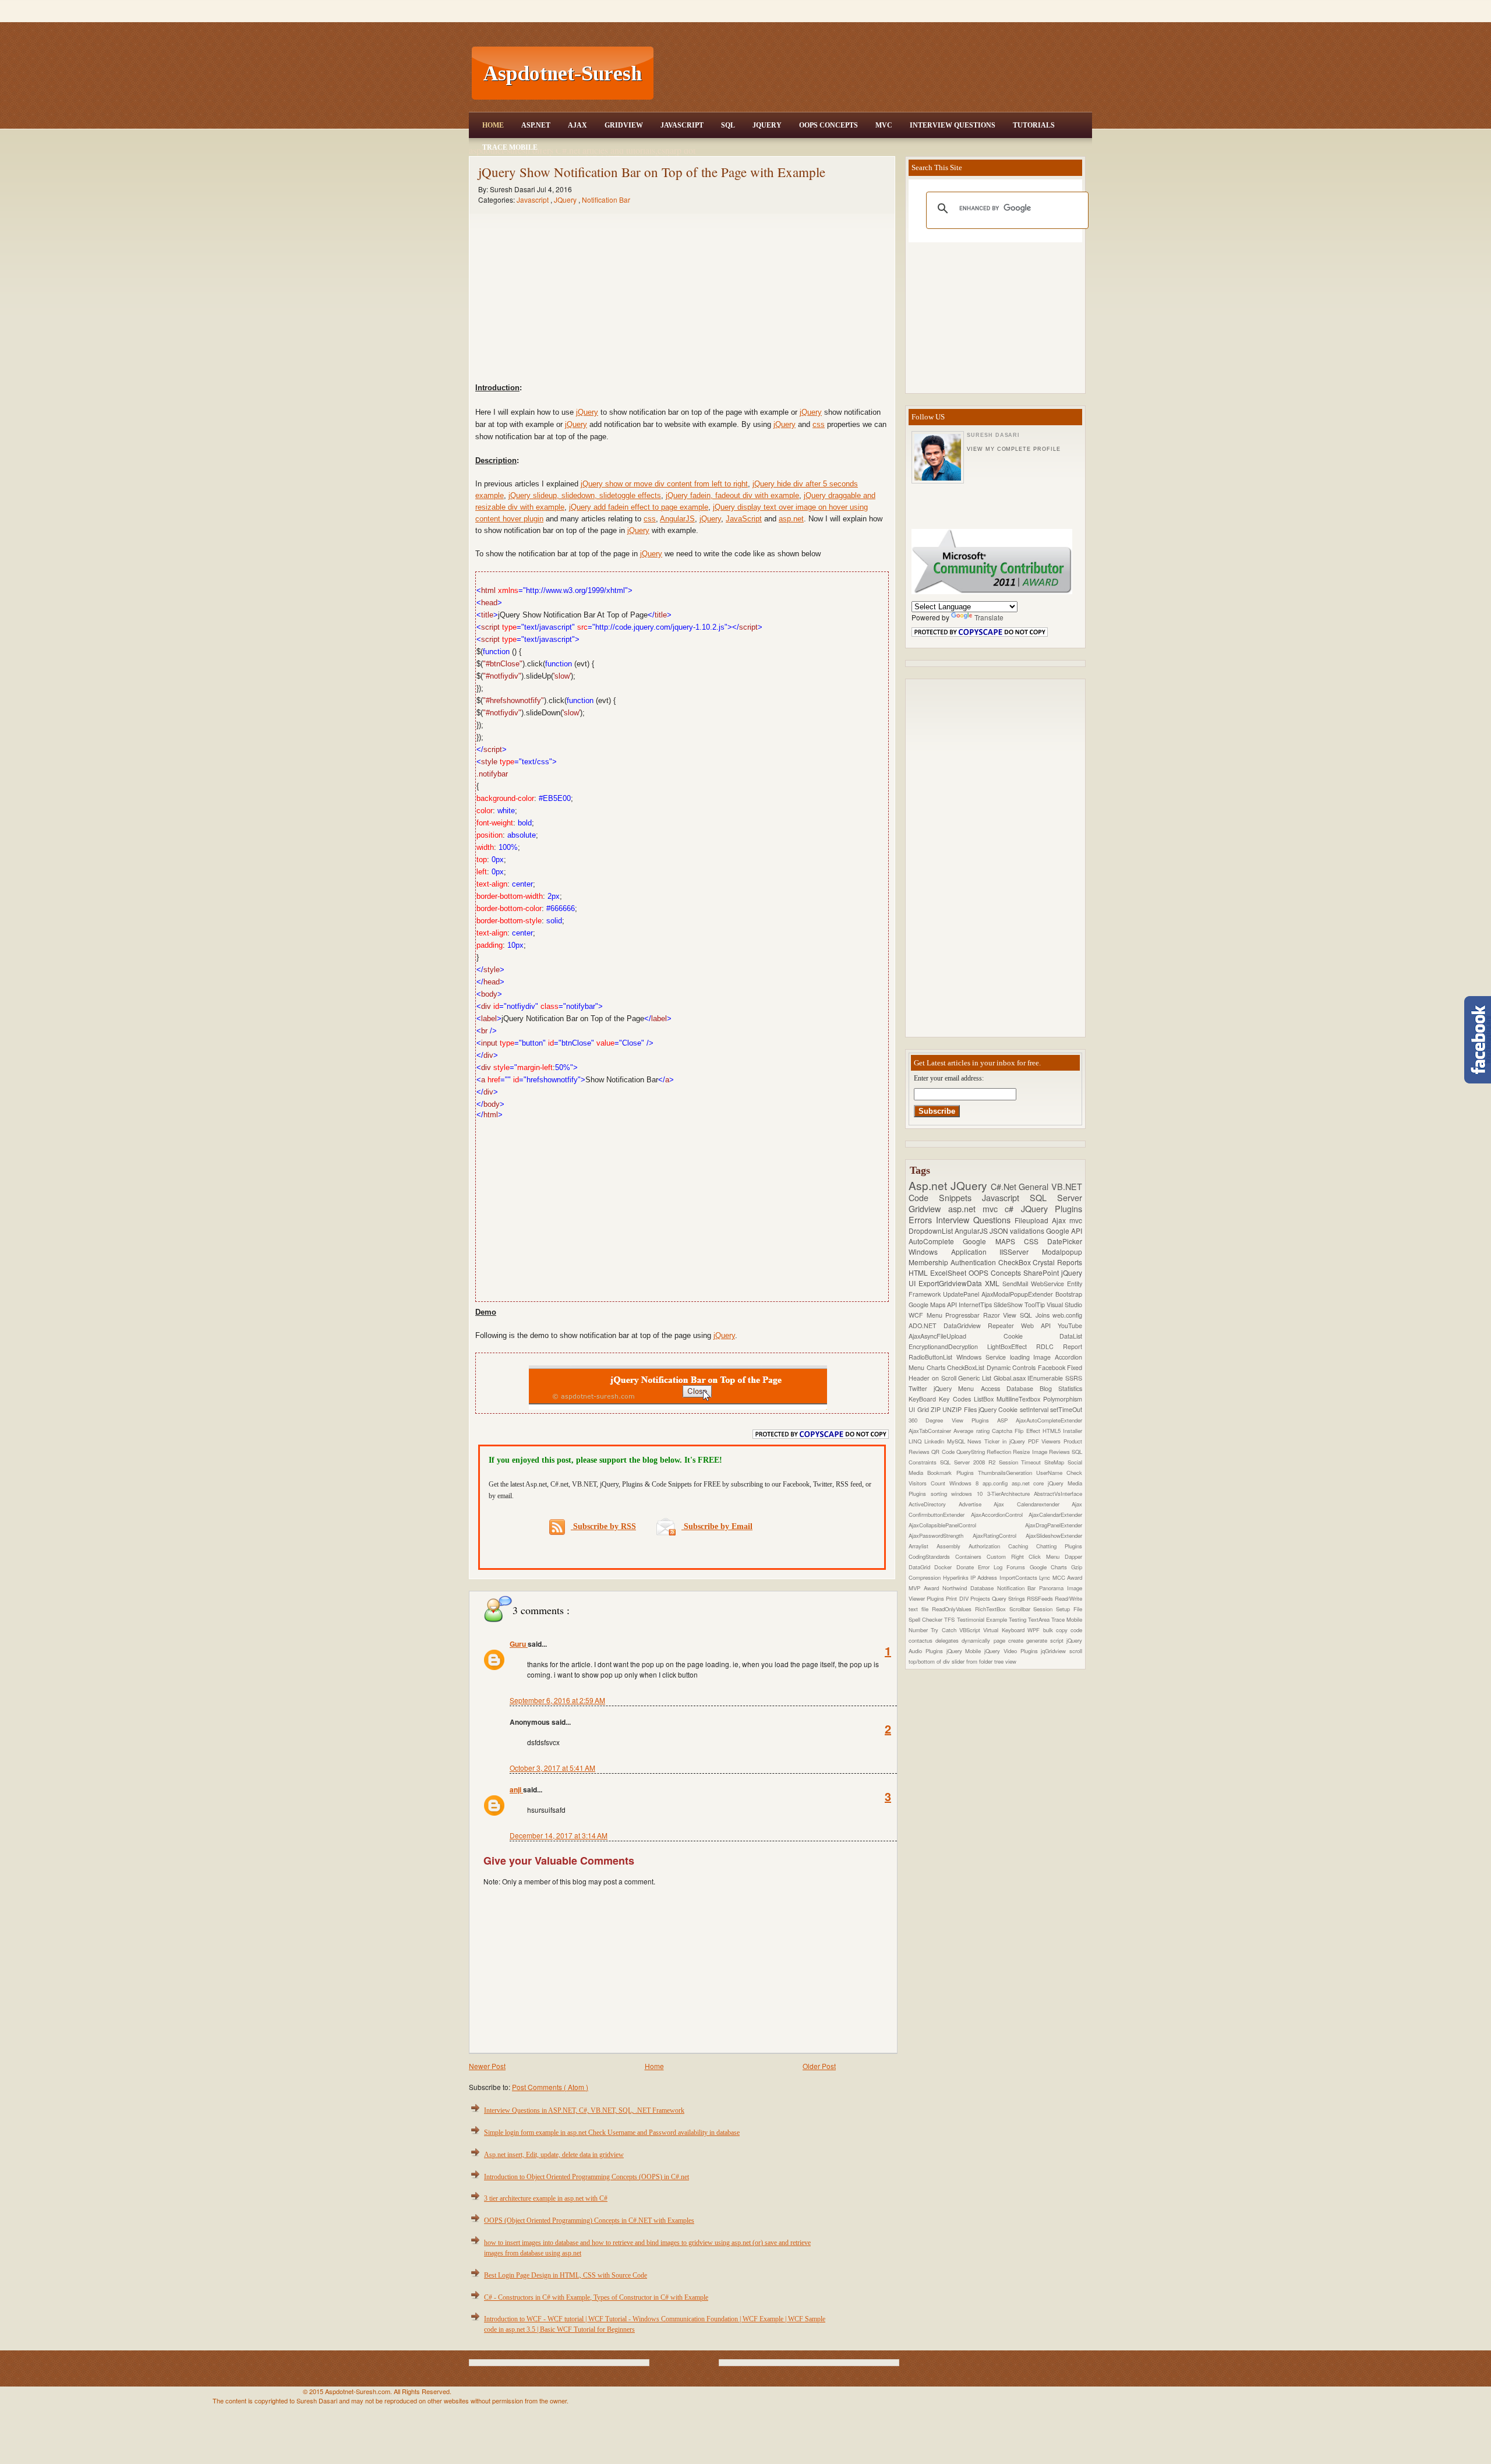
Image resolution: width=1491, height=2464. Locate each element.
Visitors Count (929, 1483)
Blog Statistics (1061, 1388)
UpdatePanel (962, 1294)
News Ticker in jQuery (997, 1441)
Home (493, 125)
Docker (945, 1567)
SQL (728, 125)
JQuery (767, 125)
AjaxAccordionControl (1000, 1515)
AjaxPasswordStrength (941, 1535)
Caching (1022, 1546)
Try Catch (945, 1630)
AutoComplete (936, 1241)
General (1035, 1186)
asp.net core (1030, 1483)
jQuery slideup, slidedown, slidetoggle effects (585, 495)
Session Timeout (1022, 1462)
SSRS (1074, 1378)
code (1076, 1630)
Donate (967, 1567)
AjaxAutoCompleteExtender (1049, 1420)
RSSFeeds (1041, 1598)
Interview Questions (953, 125)
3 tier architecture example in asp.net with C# (546, 2198)
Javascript (533, 200)
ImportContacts (1019, 1577)
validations (1028, 1231)
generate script (1046, 1640)
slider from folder (973, 1661)
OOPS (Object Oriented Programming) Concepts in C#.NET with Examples (589, 2221)
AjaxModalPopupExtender (1018, 1294)
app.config (997, 1483)
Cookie (1032, 1336)
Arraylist (923, 1546)
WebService (1049, 1284)
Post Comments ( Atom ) (550, 2087)
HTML (919, 1272)
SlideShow (1009, 1305)
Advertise (976, 1504)
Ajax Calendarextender (1033, 1504)
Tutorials (1034, 125)
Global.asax (1011, 1378)
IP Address (985, 1577)
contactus (922, 1640)
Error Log (992, 1567)
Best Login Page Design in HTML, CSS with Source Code (566, 2275)
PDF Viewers (1046, 1441)
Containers (971, 1556)
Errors (922, 1219)
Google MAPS (993, 1241)
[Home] (874, 7)
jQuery (587, 412)
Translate (989, 617)
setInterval (1035, 1409)
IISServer (1021, 1252)
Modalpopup (1062, 1252)
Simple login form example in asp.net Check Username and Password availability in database (612, 2133)
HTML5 (1053, 1431)
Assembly (953, 1546)
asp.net (791, 519)
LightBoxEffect (1012, 1346)
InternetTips (976, 1305)
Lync (1045, 1577)
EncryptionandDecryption (948, 1346)
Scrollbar (1022, 1609)
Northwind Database (970, 1588)
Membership (930, 1262)
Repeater (1004, 1325)
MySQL (958, 1441)
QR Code (944, 1452)
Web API (1039, 1325)
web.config (1067, 1315)
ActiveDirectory (934, 1504)
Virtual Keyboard (1005, 1630)
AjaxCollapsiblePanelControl (967, 1525)
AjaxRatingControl (999, 1535)
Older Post (819, 2066)
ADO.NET (926, 1325)
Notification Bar (606, 200)
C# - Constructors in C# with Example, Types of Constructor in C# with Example (596, 2297)
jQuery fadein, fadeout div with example (732, 495)
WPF (1035, 1630)
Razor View (1001, 1315)
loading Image (1033, 1357)
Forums (1018, 1567)
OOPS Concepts (828, 125)
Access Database (1010, 1388)
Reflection (1000, 1452)
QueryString (971, 1452)
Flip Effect (1029, 1431)
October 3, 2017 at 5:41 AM (552, 1768)
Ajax (577, 125)
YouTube (1070, 1325)
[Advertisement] (874, 73)
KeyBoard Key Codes (941, 1399)
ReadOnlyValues (953, 1609)
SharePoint (1042, 1272)
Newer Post (487, 2066)
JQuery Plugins (1052, 1208)
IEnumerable (1046, 1378)
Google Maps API (934, 1305)
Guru (519, 1644)
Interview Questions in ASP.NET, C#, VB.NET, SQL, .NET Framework (584, 2110)
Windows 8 (966, 1483)
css (819, 424)
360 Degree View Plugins (953, 1420)
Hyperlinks (957, 1577)
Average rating (973, 1431)
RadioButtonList (932, 1357)
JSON (1000, 1231)
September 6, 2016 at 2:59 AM (557, 1700)
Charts (937, 1367)
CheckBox (1016, 1262)
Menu (936, 1315)
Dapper (1073, 1556)
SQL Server (1056, 1197)
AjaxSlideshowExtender (1054, 1535)
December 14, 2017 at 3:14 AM (559, 1835)
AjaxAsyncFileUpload (956, 1336)
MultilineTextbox (1020, 1399)
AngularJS (677, 519)
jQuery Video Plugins (1013, 1651)
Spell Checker (926, 1619)
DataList (1071, 1336)
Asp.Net (536, 125)
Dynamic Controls (1012, 1367)
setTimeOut (1066, 1409)
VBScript (971, 1630)
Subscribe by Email (717, 1526)
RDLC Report (1059, 1346)
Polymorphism (1063, 1399)
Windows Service (983, 1357)
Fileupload (1033, 1220)
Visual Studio (1064, 1305)
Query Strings (1009, 1598)
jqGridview (1055, 1651)
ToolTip (1036, 1305)
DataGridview (966, 1325)
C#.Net (1005, 1186)
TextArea (1040, 1619)
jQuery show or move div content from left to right (664, 484)
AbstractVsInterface (1058, 1494)
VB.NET (1067, 1186)
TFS (950, 1619)
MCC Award (1067, 1577)
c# (1013, 1208)
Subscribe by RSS (603, 1526)
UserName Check (1059, 1473)
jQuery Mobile (966, 1651)
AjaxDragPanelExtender (1054, 1525)
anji (516, 1789)
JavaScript (682, 125)
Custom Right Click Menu (1026, 1556)
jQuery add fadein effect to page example (639, 507)
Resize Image (1031, 1452)
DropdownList (932, 1231)
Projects (981, 1598)
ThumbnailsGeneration (1007, 1473)
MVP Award (925, 1588)
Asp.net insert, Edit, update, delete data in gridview (554, 2155)
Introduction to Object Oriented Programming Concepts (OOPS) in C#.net (586, 2177)
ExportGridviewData (952, 1283)
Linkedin (936, 1441)
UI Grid (920, 1409)
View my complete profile (1013, 449)
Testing (1018, 1619)
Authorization (988, 1546)
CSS (1036, 1241)
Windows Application (954, 1252)
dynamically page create (994, 1640)
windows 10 (969, 1494)
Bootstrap (1069, 1294)
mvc (1076, 1220)
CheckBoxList (967, 1367)
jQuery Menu (957, 1388)
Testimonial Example (983, 1619)
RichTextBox (992, 1609)
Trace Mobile (510, 147)
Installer (1073, 1431)
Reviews (1060, 1452)
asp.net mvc (977, 1208)
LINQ (916, 1441)
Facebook (1053, 1367)
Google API (1064, 1231)
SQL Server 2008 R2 (969, 1462)
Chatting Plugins (1059, 1546)
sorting (941, 1494)
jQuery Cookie (999, 1409)
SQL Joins (1036, 1315)
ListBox (985, 1399)
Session (1045, 1609)
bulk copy (1057, 1630)
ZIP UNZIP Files (955, 1409)
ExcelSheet (949, 1272)
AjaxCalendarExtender (1055, 1515)
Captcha (1003, 1431)
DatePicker (1065, 1241)
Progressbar (964, 1315)
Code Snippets (945, 1197)
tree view (1005, 1661)
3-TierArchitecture (1011, 1494)
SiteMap (1056, 1462)
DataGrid (921, 1567)
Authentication (974, 1262)
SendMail (1017, 1284)
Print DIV (958, 1598)
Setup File (1069, 1609)
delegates (948, 1640)
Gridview (624, 125)
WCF (918, 1315)
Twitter (921, 1388)
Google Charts (1051, 1567)
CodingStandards (932, 1556)
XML (994, 1283)
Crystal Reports (1057, 1262)
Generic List (976, 1378)
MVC (884, 125)
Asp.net (930, 1185)
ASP (1006, 1420)
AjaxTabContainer (931, 1431)
